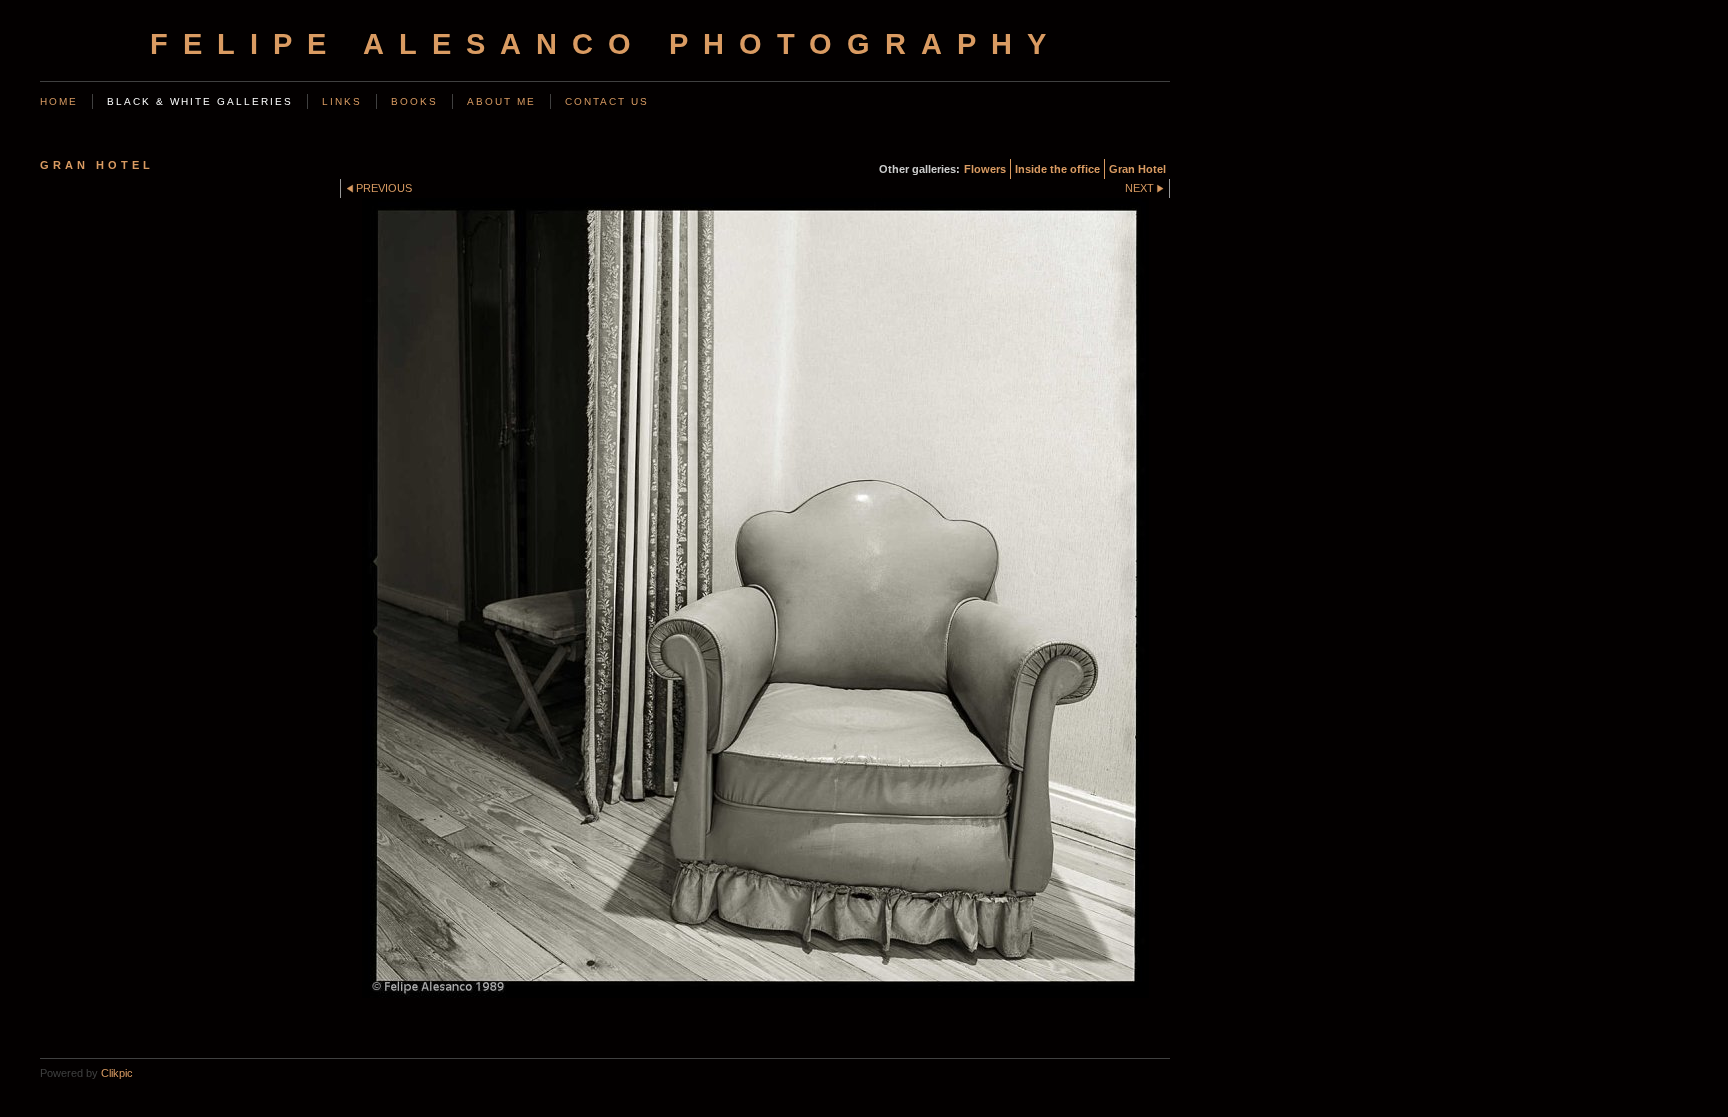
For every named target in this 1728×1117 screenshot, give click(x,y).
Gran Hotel (1137, 169)
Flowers (985, 169)
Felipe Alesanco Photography (605, 44)
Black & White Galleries (200, 101)
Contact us (607, 101)
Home (59, 101)
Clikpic (117, 1073)
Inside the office (1057, 169)
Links (342, 101)
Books (414, 101)
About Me (501, 101)
